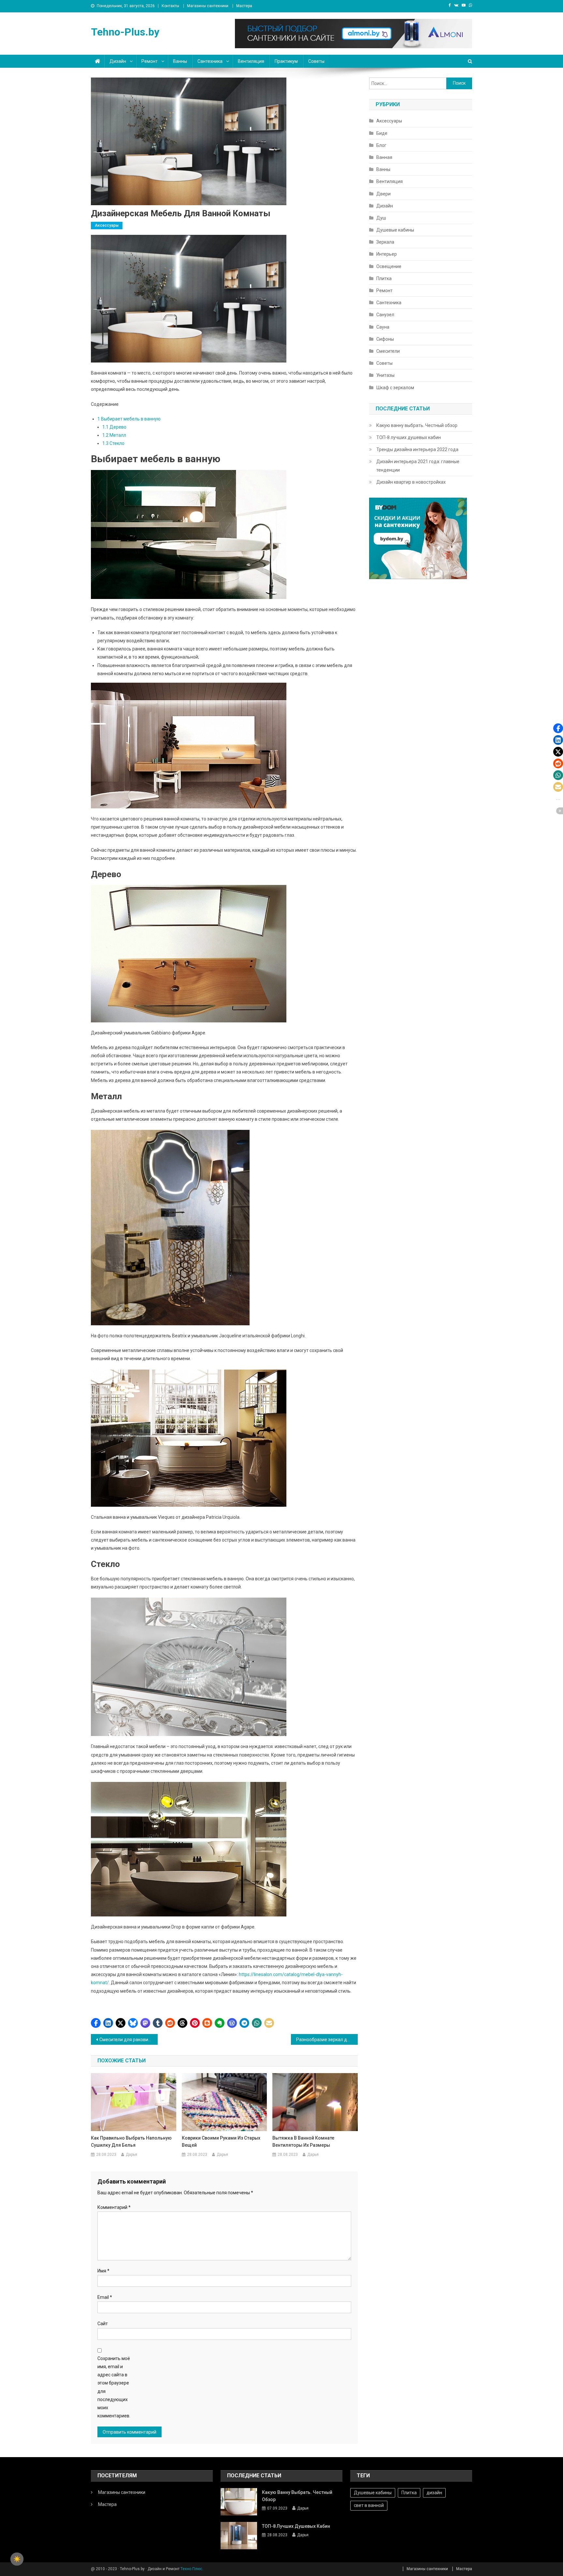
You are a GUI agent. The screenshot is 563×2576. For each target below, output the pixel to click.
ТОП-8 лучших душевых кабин (409, 437)
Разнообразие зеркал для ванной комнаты (327, 2040)
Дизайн (118, 61)
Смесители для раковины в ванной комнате (129, 2040)
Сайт (103, 2324)
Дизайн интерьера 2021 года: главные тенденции (418, 466)
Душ (381, 218)
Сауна (383, 327)
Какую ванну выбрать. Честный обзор (417, 425)
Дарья (131, 2155)
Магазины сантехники (208, 6)
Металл (114, 435)
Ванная (384, 157)
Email (105, 2297)
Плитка (384, 278)
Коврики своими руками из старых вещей (221, 2142)
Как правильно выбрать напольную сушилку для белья (131, 2142)
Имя (103, 2271)
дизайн (434, 2493)
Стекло (113, 443)
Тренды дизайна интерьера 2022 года (417, 449)
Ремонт (150, 61)
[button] (96, 2023)
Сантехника (210, 61)
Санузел (385, 315)
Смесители (388, 351)
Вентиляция (251, 61)
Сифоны (385, 339)
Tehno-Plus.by (125, 32)
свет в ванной (369, 2505)
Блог (381, 145)
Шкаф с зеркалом (395, 388)
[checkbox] (17, 2559)
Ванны (180, 61)
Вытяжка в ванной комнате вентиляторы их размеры (303, 2142)
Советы (316, 61)
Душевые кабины (395, 230)
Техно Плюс (191, 2569)
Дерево (114, 427)
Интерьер (387, 254)
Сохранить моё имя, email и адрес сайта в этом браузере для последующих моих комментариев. (114, 2387)
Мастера (244, 6)
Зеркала (385, 242)
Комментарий (114, 2207)
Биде (382, 133)
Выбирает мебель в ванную (129, 419)
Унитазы (385, 375)
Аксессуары (107, 225)
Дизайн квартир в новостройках (411, 482)
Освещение (389, 266)
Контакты (170, 6)
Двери (383, 194)
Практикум (286, 61)
